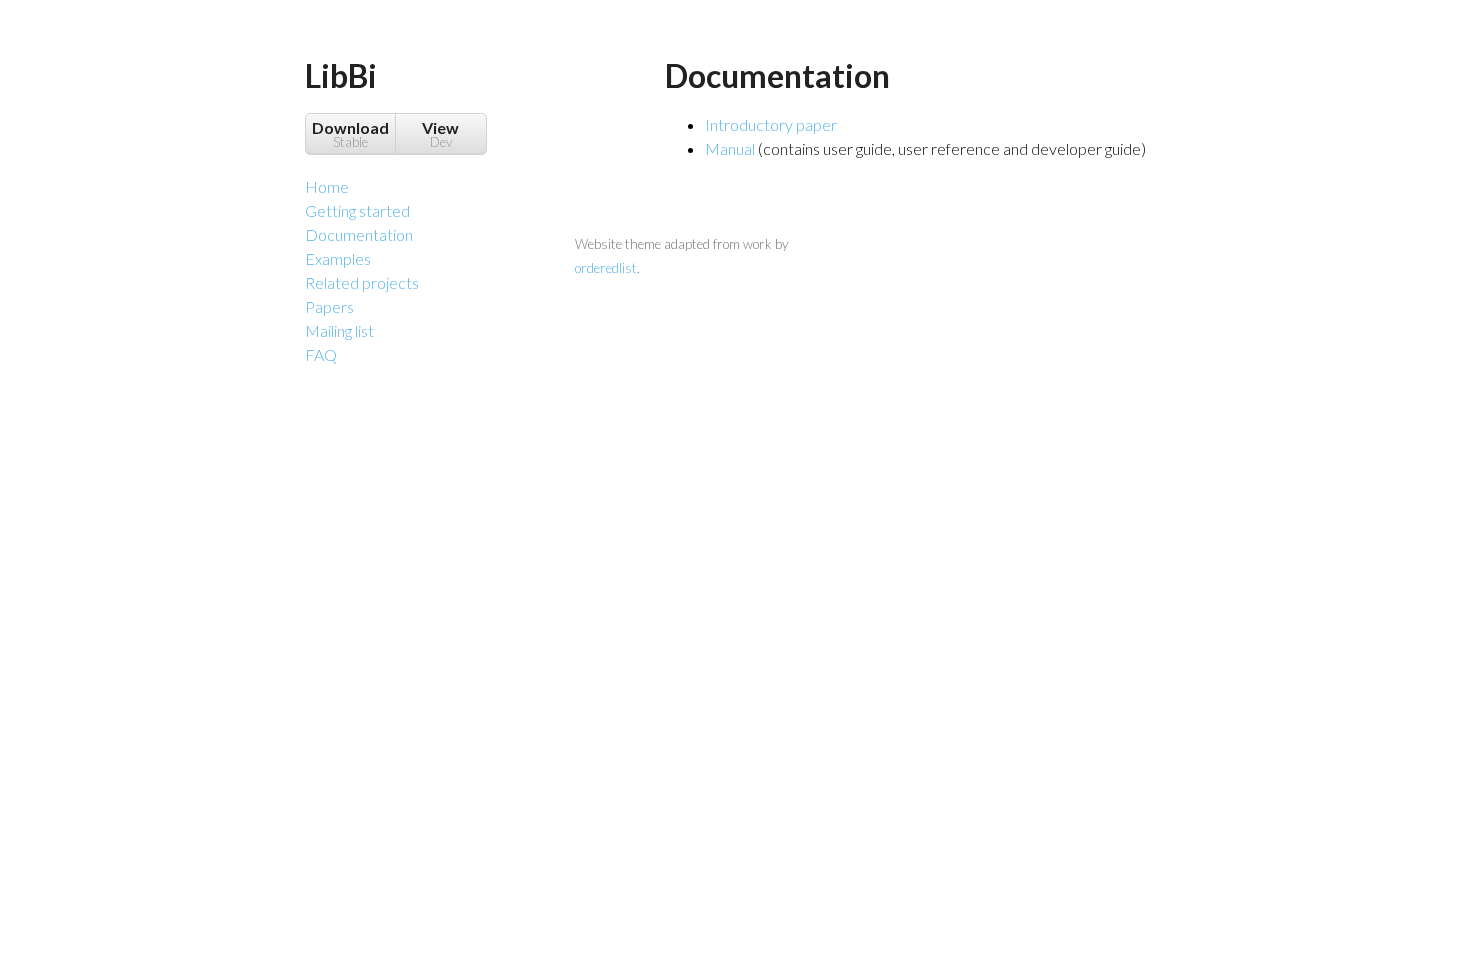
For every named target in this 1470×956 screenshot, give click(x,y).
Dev (440, 134)
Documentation (359, 234)
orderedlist (606, 268)
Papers (329, 306)
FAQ (321, 354)
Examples (338, 258)
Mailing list (339, 330)
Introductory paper (771, 124)
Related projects (362, 282)
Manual (730, 148)
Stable (350, 134)
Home (327, 186)
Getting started (357, 210)
